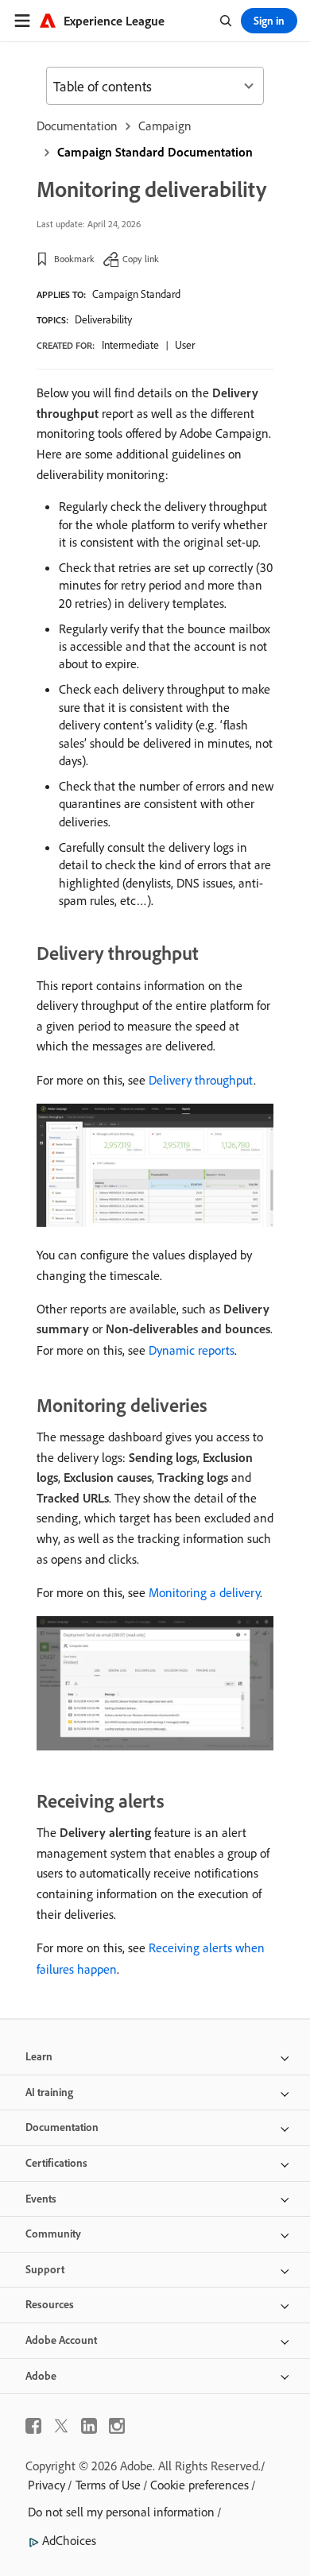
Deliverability (103, 319)
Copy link (141, 259)
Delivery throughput (201, 1080)
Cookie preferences (200, 2485)
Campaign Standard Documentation (155, 152)
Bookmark (74, 259)
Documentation (77, 126)
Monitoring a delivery (204, 1592)
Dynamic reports (192, 1350)
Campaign (165, 126)
